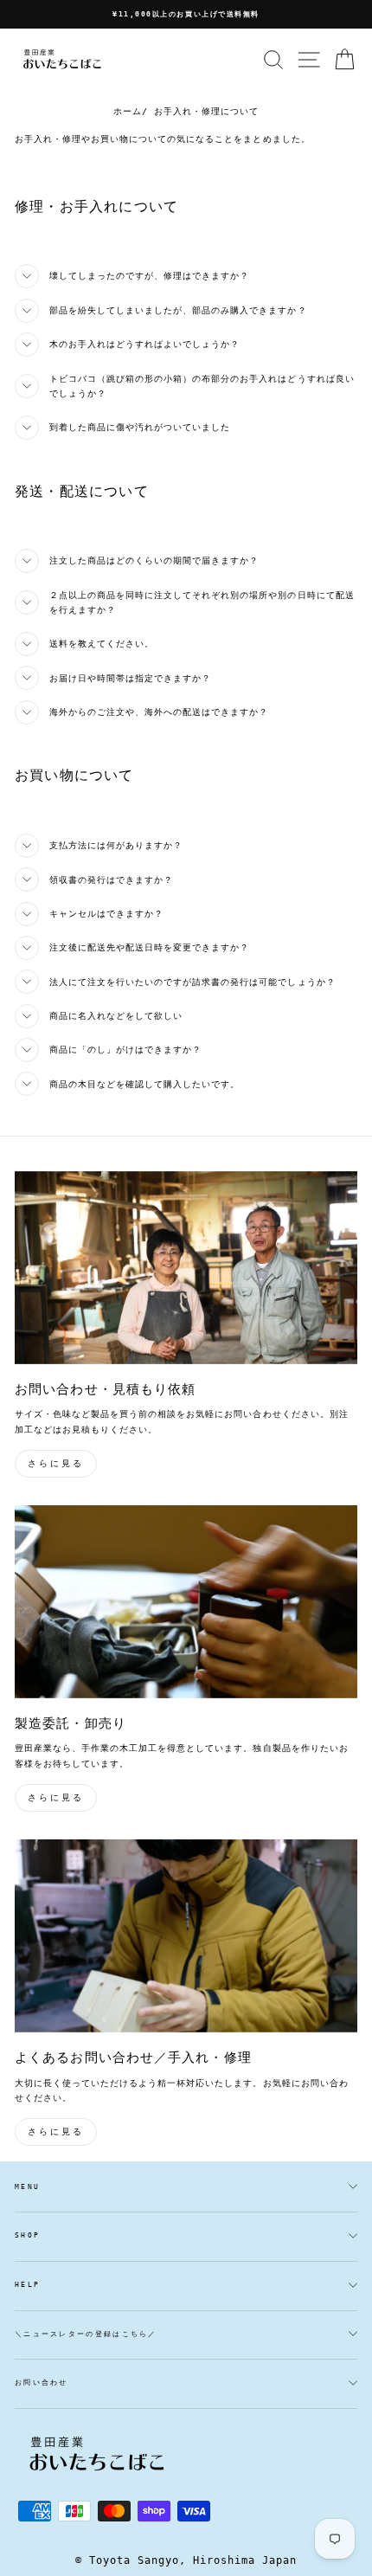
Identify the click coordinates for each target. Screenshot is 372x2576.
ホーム (128, 111)
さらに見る (56, 1463)
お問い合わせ (42, 2383)
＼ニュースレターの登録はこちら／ (86, 2334)
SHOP (27, 2235)
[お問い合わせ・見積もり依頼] (186, 1268)
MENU (27, 2187)
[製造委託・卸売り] (186, 1602)
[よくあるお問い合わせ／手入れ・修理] (186, 1936)
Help (27, 2285)
